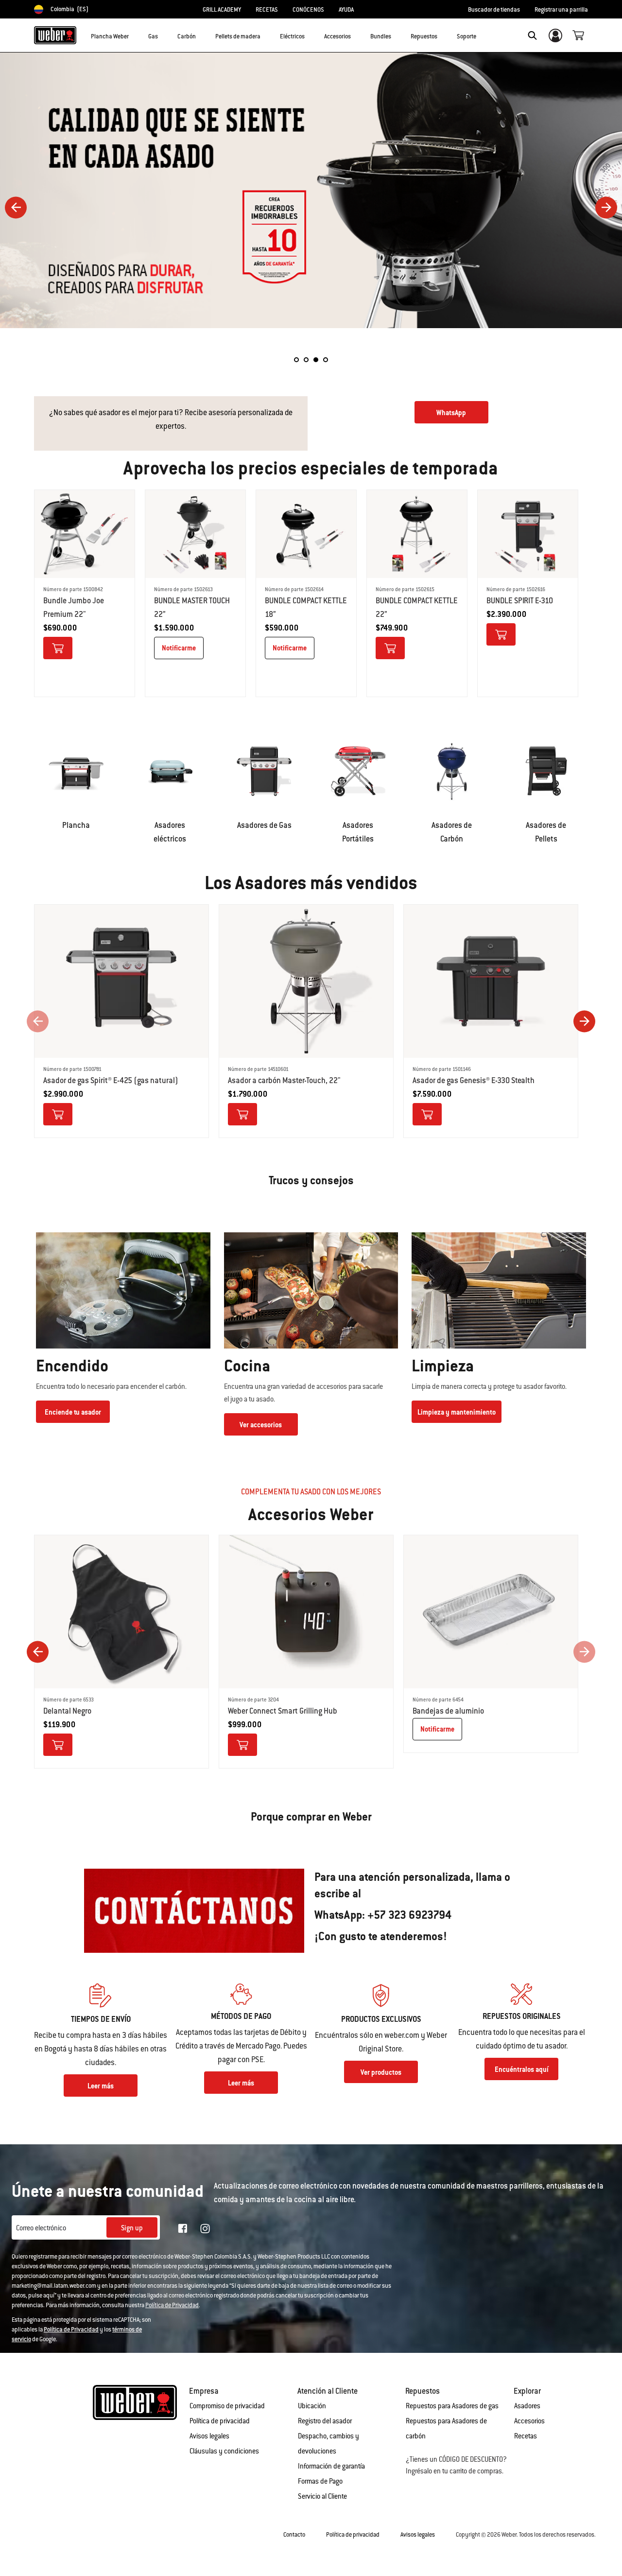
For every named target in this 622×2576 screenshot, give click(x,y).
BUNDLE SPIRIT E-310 (520, 601)
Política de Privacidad (172, 2305)
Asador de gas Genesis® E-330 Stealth (474, 1080)
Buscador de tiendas (494, 10)
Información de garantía (331, 2466)
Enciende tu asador (73, 1412)
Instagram (205, 2228)
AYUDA (346, 10)
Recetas (526, 2436)
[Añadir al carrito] (58, 648)
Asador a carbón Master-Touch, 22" (284, 1080)
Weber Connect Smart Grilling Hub (283, 1711)
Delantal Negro (67, 1711)
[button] (135, 35)
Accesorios (529, 2421)
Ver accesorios (261, 1425)
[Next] (606, 207)
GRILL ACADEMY (222, 10)
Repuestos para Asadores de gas (452, 2406)
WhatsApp (451, 413)
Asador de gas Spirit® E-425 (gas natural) (111, 1080)
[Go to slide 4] (326, 360)
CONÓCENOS (308, 10)
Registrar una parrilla (561, 10)
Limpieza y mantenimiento (457, 1412)
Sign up (132, 2228)
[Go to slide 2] (306, 360)
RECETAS (267, 10)
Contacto (294, 2535)
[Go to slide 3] (316, 360)
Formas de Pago (320, 2481)
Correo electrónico (41, 2228)
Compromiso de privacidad (227, 2406)
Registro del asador (325, 2421)
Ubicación (312, 2406)
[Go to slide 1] (296, 360)
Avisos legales (209, 2436)
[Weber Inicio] (55, 35)
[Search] (532, 35)
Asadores (527, 2406)
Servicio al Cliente (322, 2496)
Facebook (183, 2228)
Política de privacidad (220, 2421)
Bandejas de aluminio (448, 1711)
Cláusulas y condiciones (224, 2451)
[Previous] (16, 207)
